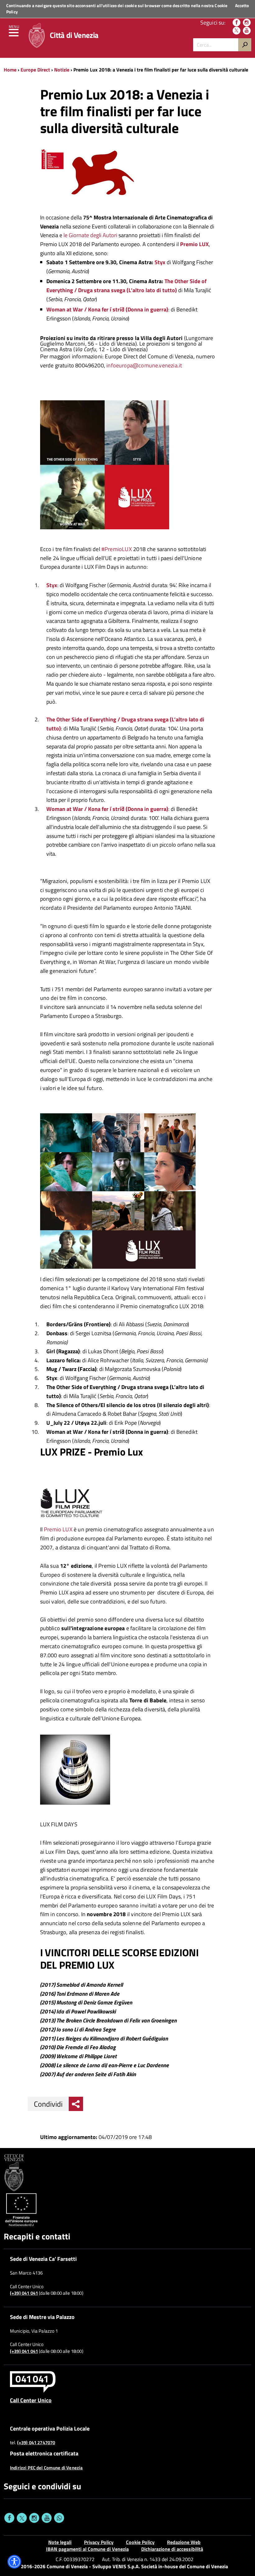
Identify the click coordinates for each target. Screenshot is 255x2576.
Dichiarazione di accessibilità (172, 2549)
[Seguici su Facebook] (236, 23)
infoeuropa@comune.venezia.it (144, 365)
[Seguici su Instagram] (247, 23)
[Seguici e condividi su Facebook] (9, 2518)
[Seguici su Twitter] (236, 31)
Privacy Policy (99, 2542)
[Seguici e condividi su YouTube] (47, 2518)
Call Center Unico (31, 2400)
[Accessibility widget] (14, 2562)
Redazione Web (184, 2542)
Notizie (62, 70)
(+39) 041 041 (24, 2293)
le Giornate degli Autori (90, 235)
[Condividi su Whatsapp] (59, 2518)
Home (10, 70)
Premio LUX (58, 1529)
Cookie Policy (140, 2542)
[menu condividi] (76, 2104)
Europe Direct (36, 70)
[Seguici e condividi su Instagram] (34, 2518)
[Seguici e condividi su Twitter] (22, 2518)
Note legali (60, 2542)
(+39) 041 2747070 (36, 2443)
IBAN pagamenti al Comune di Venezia (87, 2549)
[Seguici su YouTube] (247, 31)
